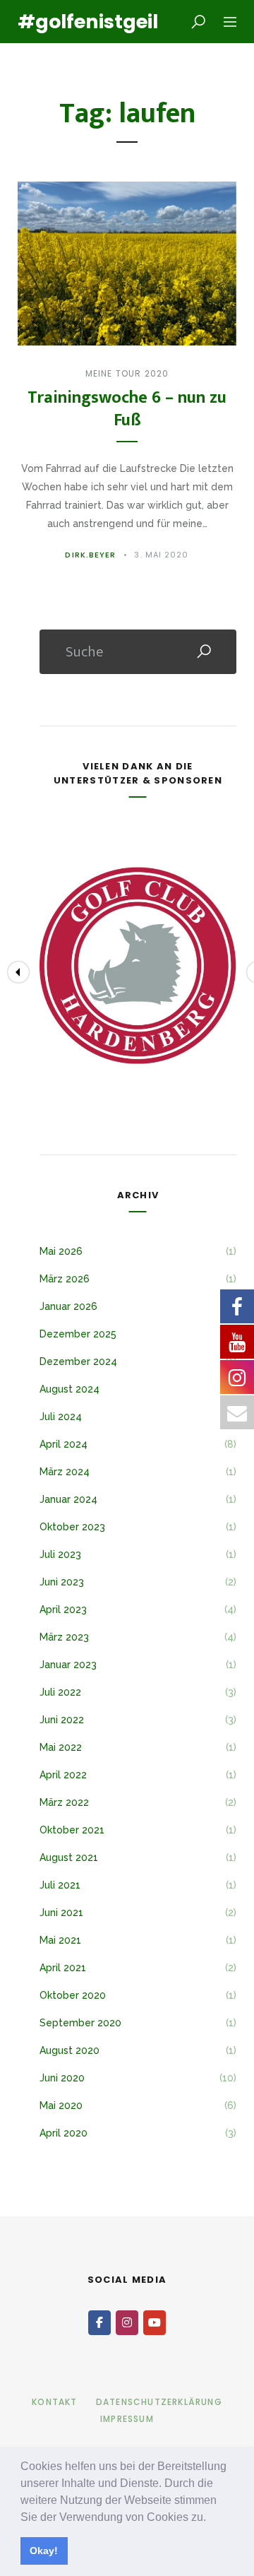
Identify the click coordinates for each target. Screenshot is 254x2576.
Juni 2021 (61, 1913)
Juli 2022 (60, 1692)
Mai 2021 (60, 1940)
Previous (18, 972)
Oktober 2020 (73, 1995)
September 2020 (80, 2023)
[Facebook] (99, 2323)
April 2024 (64, 1444)
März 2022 (64, 1802)
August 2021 (69, 1857)
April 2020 (64, 2133)
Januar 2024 (68, 1499)
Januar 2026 (68, 1306)
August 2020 (69, 2050)
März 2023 (64, 1637)
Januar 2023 (68, 1665)
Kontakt (54, 2402)
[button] (211, 2518)
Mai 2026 (61, 1251)
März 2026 (65, 1279)
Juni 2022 (62, 1720)
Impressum (127, 2419)
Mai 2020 (61, 2105)
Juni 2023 (62, 1582)
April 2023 (63, 1609)
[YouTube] (155, 2323)
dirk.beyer (90, 555)
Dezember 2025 (78, 1334)
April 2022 (63, 1775)
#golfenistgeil (78, 22)
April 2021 (63, 1968)
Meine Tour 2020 (127, 373)
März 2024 (65, 1472)
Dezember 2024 (78, 1361)
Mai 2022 (61, 1747)
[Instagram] (127, 2323)
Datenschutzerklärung (159, 2402)
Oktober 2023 (72, 1527)
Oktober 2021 (72, 1830)
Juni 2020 (62, 2078)
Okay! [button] (44, 2551)
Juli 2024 (61, 1417)
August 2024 (69, 1389)
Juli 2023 (60, 1554)
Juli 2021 (60, 1885)
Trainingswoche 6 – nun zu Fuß (127, 409)
